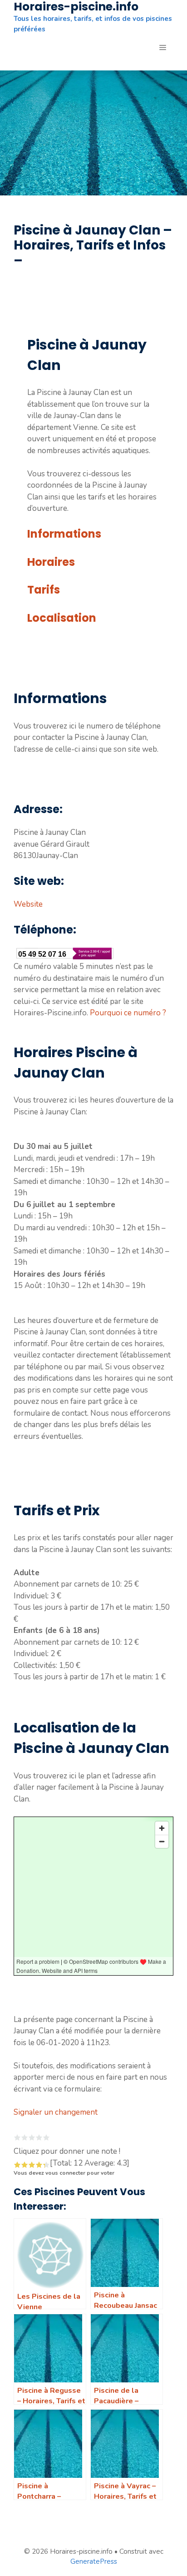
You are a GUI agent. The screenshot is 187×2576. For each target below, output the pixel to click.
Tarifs (44, 590)
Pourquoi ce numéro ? (128, 1013)
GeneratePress (94, 2561)
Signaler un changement (56, 2112)
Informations (64, 534)
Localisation (62, 618)
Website (28, 904)
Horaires (51, 562)
